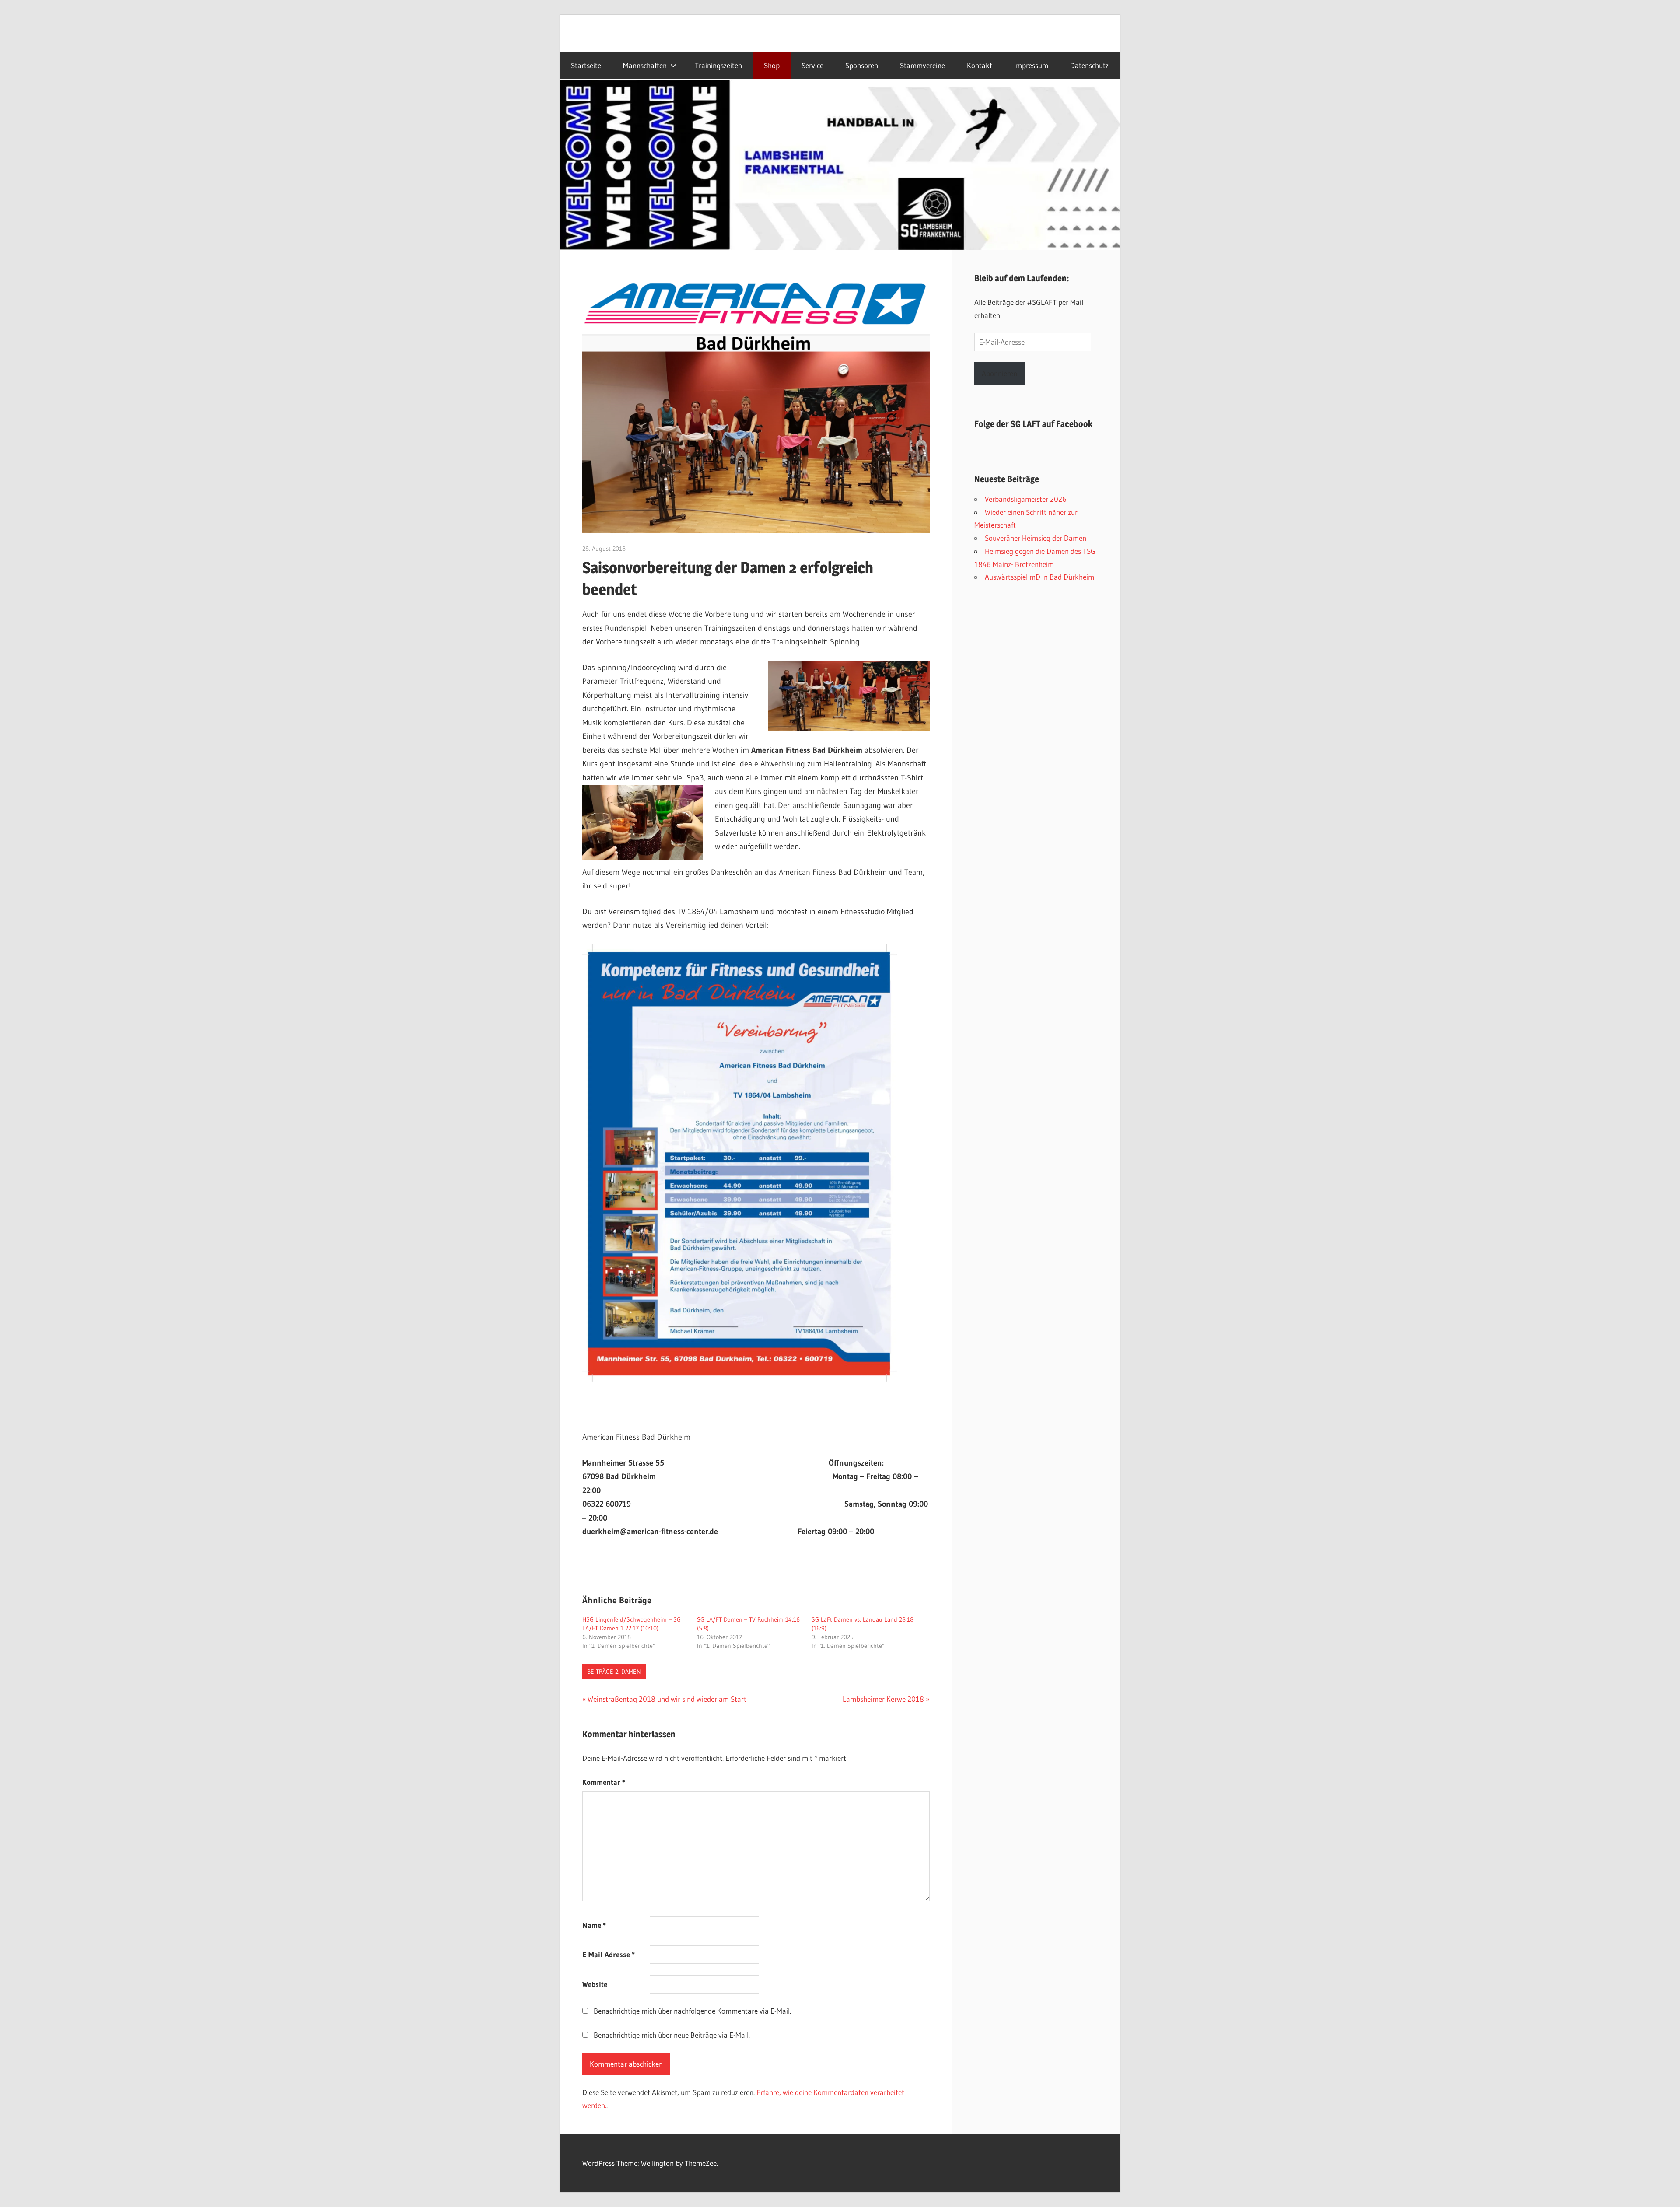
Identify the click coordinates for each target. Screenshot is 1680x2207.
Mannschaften (645, 66)
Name (594, 1925)
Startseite (586, 66)
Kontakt (980, 66)
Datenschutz (1089, 66)
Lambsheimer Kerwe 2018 (883, 1699)
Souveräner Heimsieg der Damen (1036, 538)
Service (812, 66)
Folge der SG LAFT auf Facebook (1033, 424)
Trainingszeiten (718, 66)
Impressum (1031, 66)
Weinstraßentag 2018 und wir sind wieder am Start (667, 1699)
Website (595, 1984)
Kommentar (604, 1782)
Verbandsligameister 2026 (1026, 499)
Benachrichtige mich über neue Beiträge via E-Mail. (672, 2035)
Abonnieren (999, 373)
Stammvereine (922, 66)
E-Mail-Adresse (609, 1954)
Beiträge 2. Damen (614, 1672)
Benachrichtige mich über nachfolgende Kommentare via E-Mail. (692, 2011)
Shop (772, 66)
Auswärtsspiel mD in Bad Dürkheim (1039, 577)
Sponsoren (862, 66)
